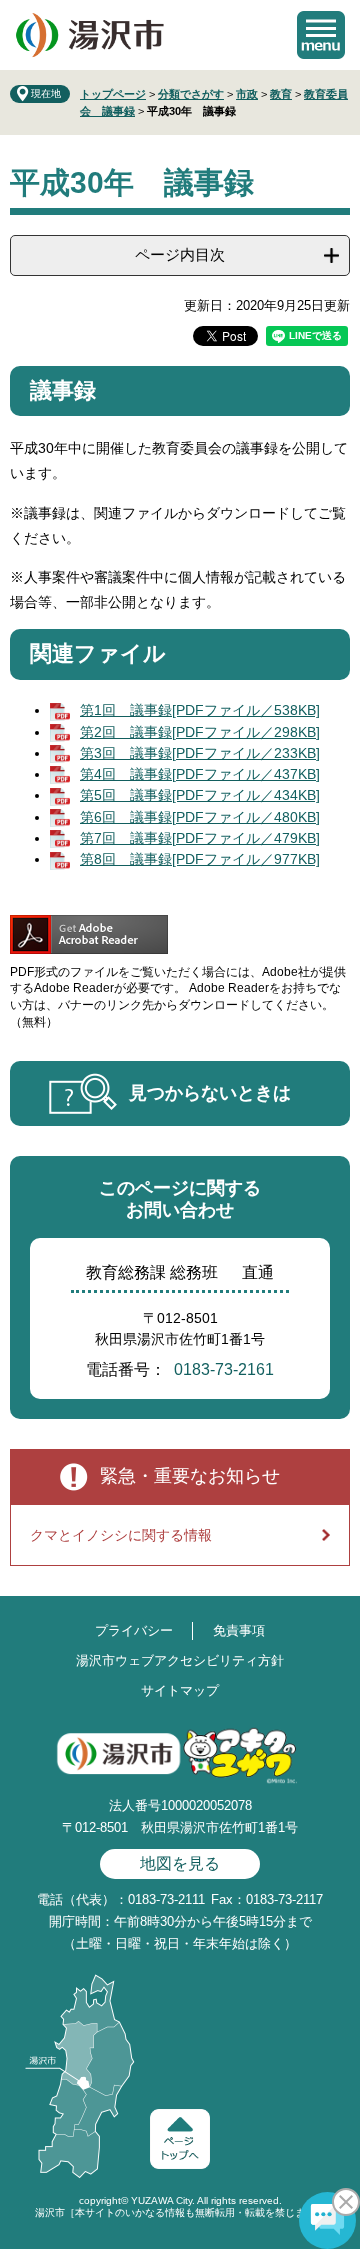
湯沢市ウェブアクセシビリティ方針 (180, 1660)
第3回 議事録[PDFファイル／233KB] (200, 753)
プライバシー (134, 1630)
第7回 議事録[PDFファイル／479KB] (200, 838)
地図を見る (180, 1863)
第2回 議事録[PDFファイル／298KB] (200, 732)
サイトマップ (180, 1690)
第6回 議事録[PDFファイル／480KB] (200, 817)
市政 (247, 94)
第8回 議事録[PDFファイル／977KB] (200, 859)
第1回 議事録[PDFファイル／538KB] (200, 710)
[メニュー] (321, 35)
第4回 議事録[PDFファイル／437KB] (200, 774)
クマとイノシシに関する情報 (121, 1535)
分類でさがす (191, 94)
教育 (281, 94)
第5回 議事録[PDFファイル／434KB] (200, 795)
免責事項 (239, 1630)
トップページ (113, 94)
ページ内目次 (180, 254)
